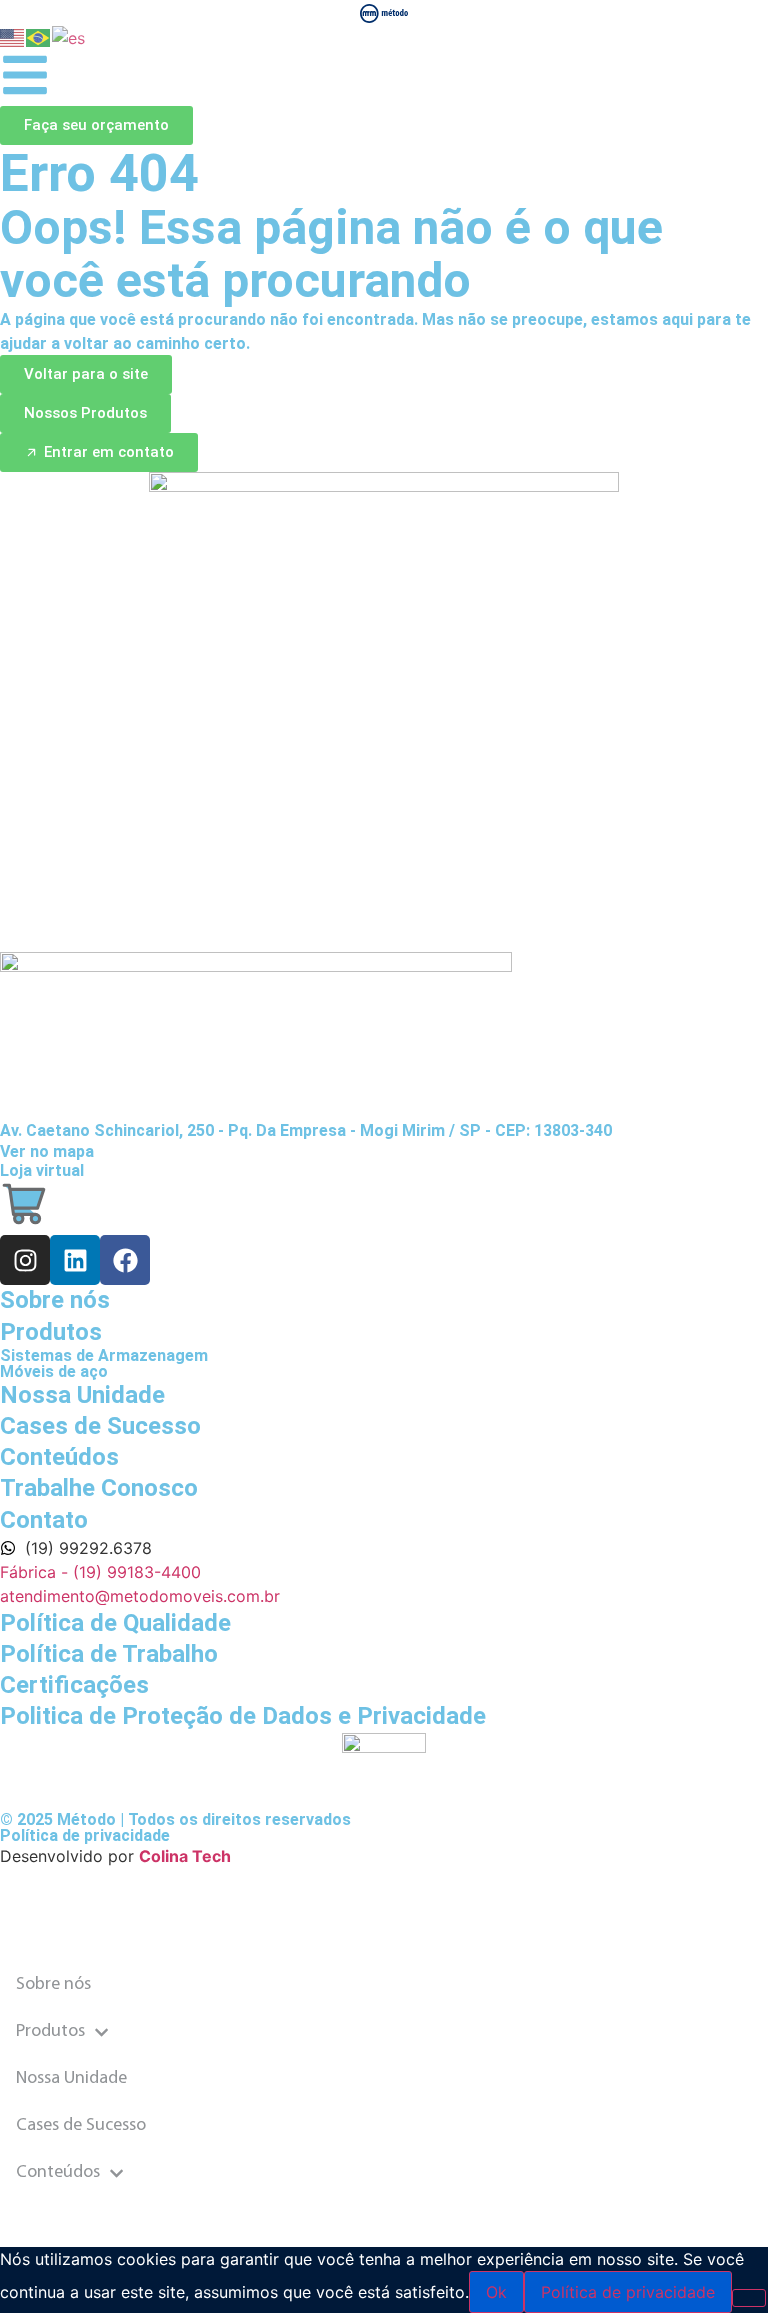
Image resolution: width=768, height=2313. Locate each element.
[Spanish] (69, 36)
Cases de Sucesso (81, 2126)
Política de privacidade (85, 1835)
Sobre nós (53, 1985)
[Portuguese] (39, 36)
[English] (13, 36)
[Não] (749, 2298)
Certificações (74, 1685)
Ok (496, 2292)
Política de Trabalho (109, 1654)
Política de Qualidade (115, 1623)
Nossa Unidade (71, 2079)
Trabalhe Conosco (99, 1488)
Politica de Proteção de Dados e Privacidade (243, 1716)
